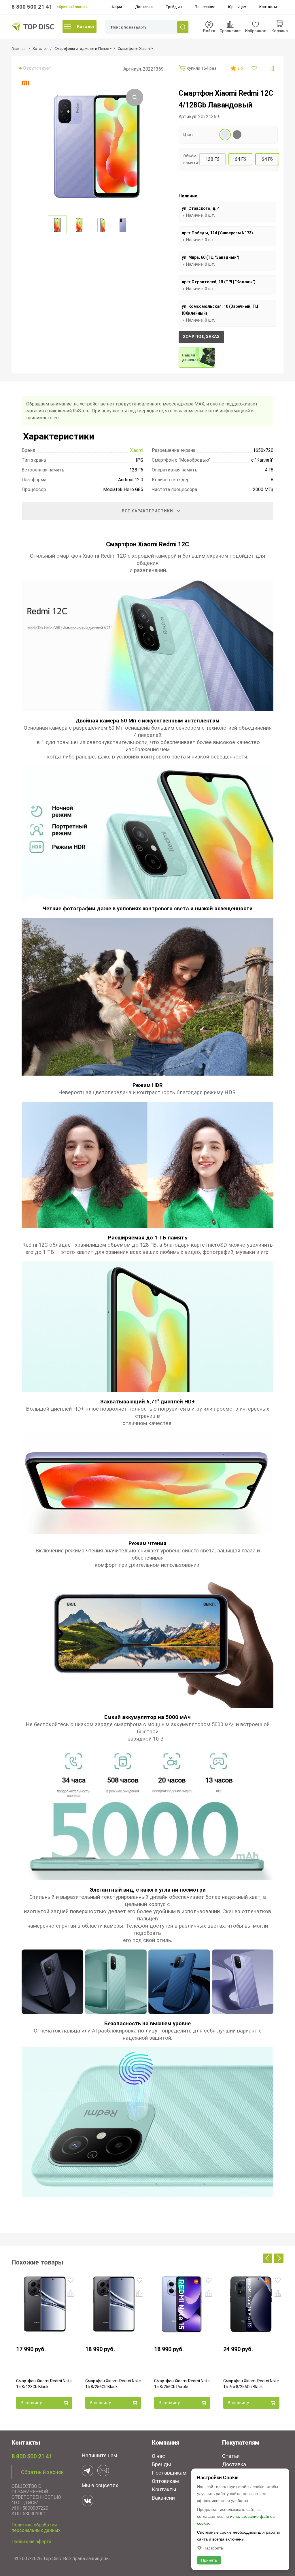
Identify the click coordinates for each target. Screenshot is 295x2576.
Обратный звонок (42, 2472)
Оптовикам (165, 2481)
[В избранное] (255, 68)
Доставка (144, 7)
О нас (158, 2456)
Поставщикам (169, 2473)
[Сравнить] (272, 68)
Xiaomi (137, 450)
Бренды (161, 2464)
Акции (117, 7)
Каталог (86, 27)
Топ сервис (205, 7)
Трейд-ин (174, 7)
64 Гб (240, 159)
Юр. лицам (237, 7)
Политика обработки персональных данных (36, 2528)
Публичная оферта (31, 2542)
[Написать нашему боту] (88, 2471)
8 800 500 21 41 (32, 7)
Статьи (231, 2456)
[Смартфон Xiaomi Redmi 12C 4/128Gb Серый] (237, 135)
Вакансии (163, 2498)
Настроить (213, 2548)
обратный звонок (72, 7)
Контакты (268, 7)
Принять (209, 2560)
